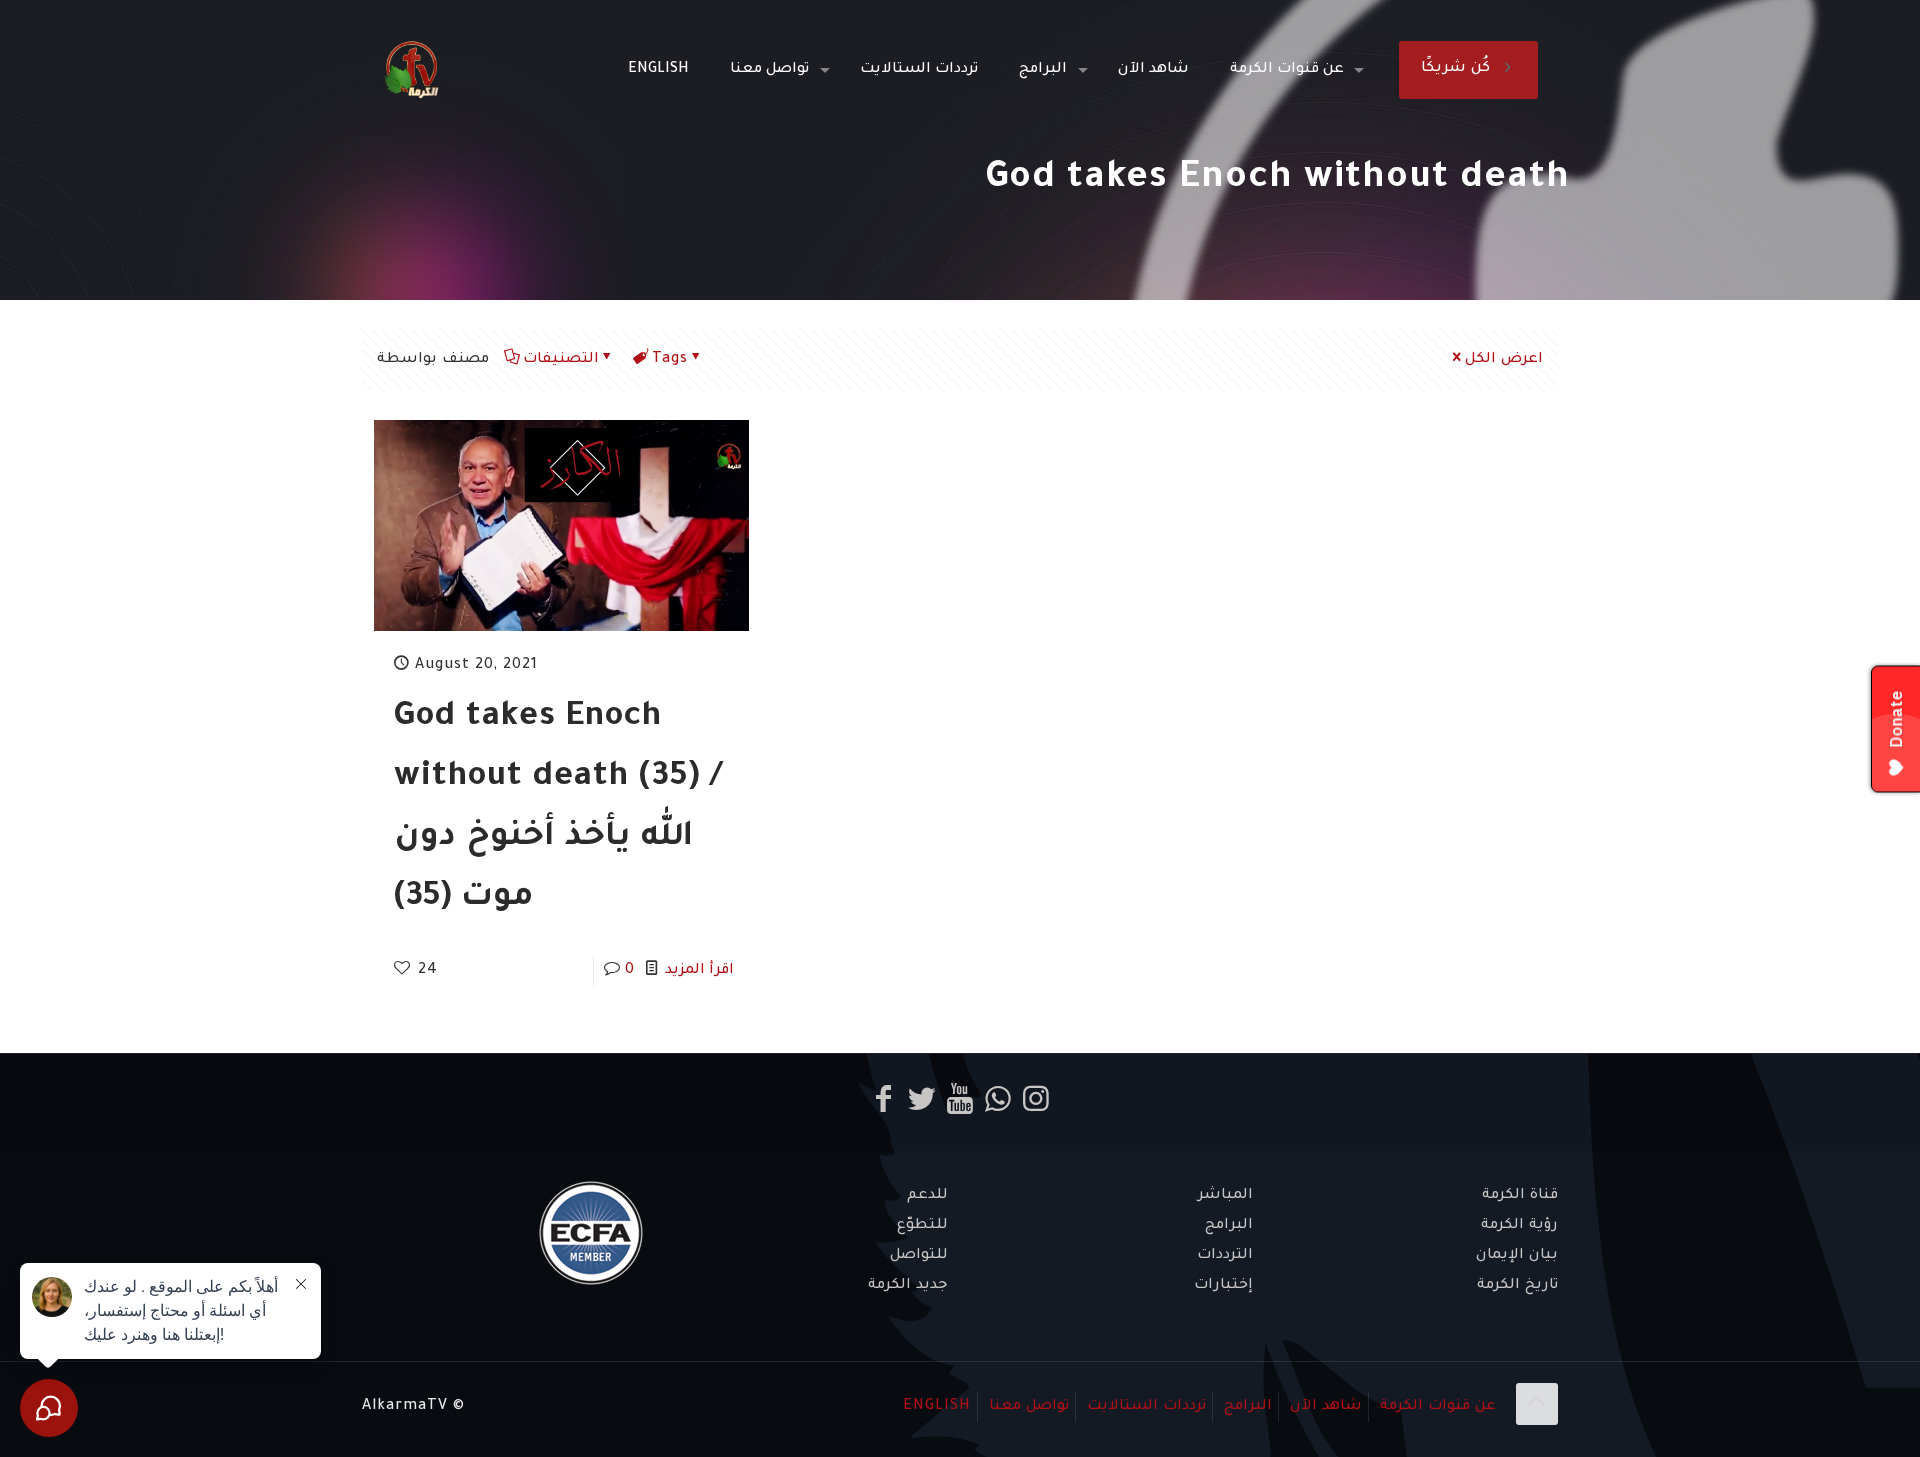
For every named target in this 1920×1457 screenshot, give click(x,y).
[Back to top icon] (1537, 1404)
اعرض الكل (1504, 360)
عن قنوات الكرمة (1438, 1407)
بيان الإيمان (1517, 1256)
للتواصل (919, 1256)
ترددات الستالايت (1146, 1407)
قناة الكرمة (1520, 1196)
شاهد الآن (1326, 1407)
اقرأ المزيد (699, 971)
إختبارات (1223, 1286)
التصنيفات (561, 360)
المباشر (1225, 1196)
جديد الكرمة (908, 1286)
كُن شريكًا (1455, 69)
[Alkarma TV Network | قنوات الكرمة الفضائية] (411, 70)
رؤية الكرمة (1519, 1226)
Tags (670, 360)
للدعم (927, 1196)
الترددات (1225, 1256)
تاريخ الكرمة (1517, 1286)
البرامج (1229, 1226)
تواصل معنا (1029, 1407)
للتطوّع (922, 1226)
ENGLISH (937, 1407)
